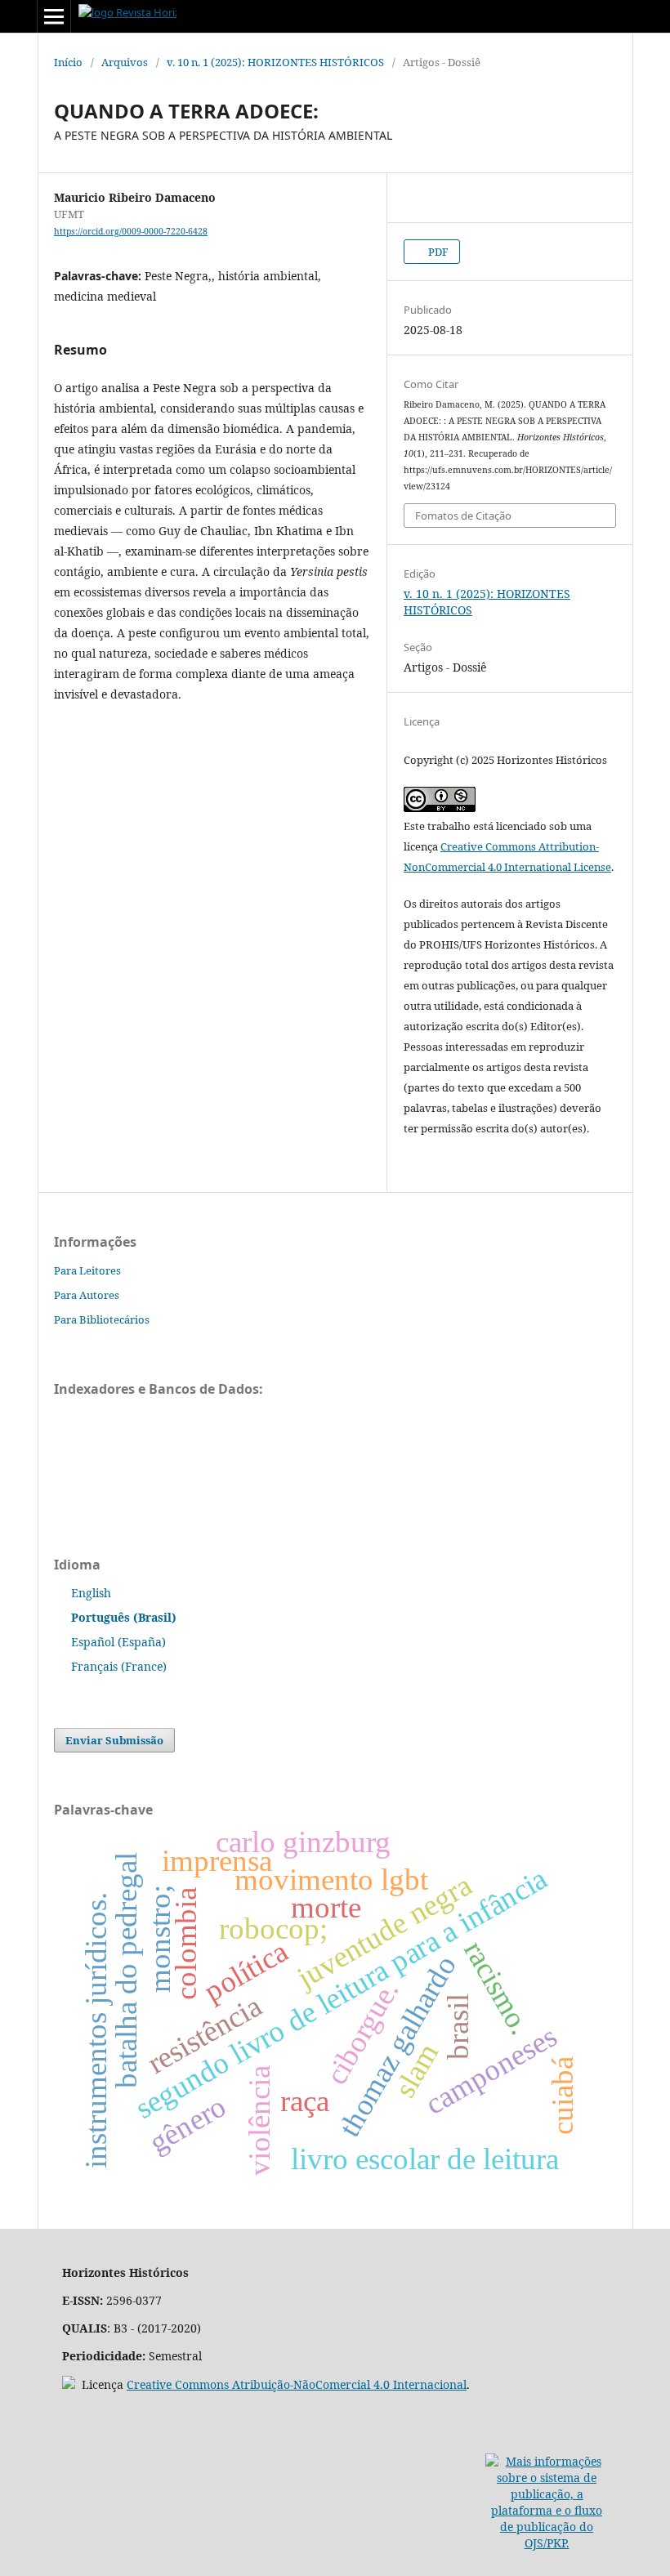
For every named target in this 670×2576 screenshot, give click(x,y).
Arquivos (125, 62)
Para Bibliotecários (102, 1319)
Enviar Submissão (114, 1740)
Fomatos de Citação (463, 516)
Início (68, 62)
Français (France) (119, 1666)
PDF (437, 252)
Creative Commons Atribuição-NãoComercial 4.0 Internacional (297, 2384)
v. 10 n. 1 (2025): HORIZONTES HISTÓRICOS (275, 62)
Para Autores (87, 1295)
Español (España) (118, 1642)
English (91, 1593)
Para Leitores (87, 1270)
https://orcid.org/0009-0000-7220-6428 (131, 231)
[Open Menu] (54, 16)
